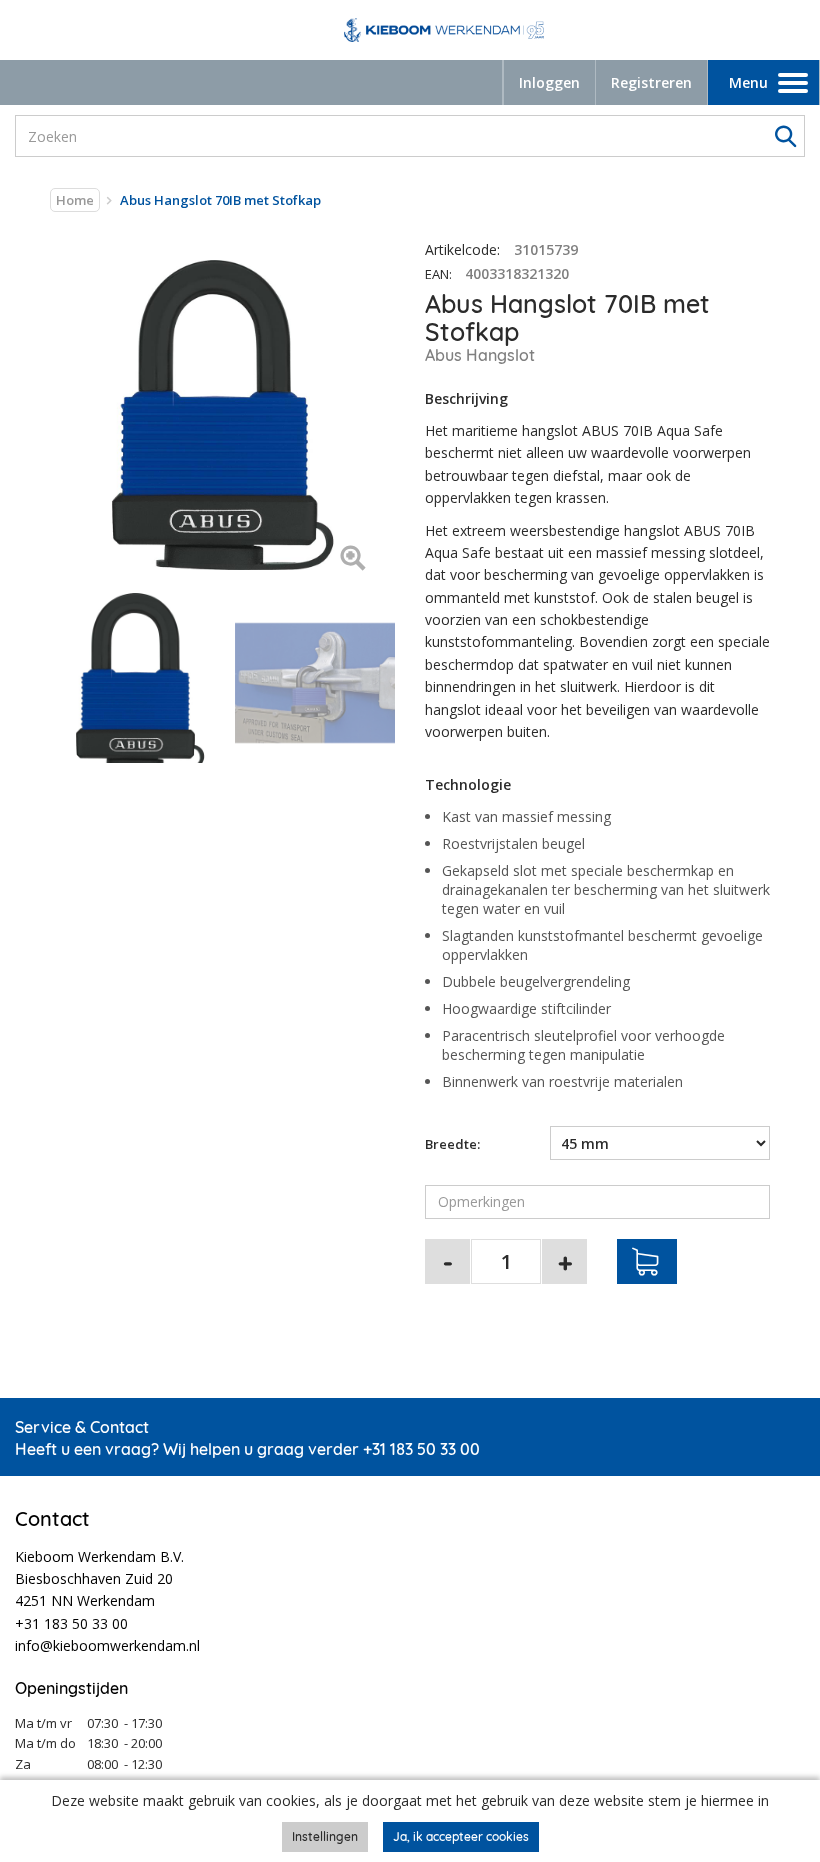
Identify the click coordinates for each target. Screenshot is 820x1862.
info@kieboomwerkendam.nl (107, 1645)
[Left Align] (352, 559)
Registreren (651, 82)
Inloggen (549, 82)
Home (75, 200)
